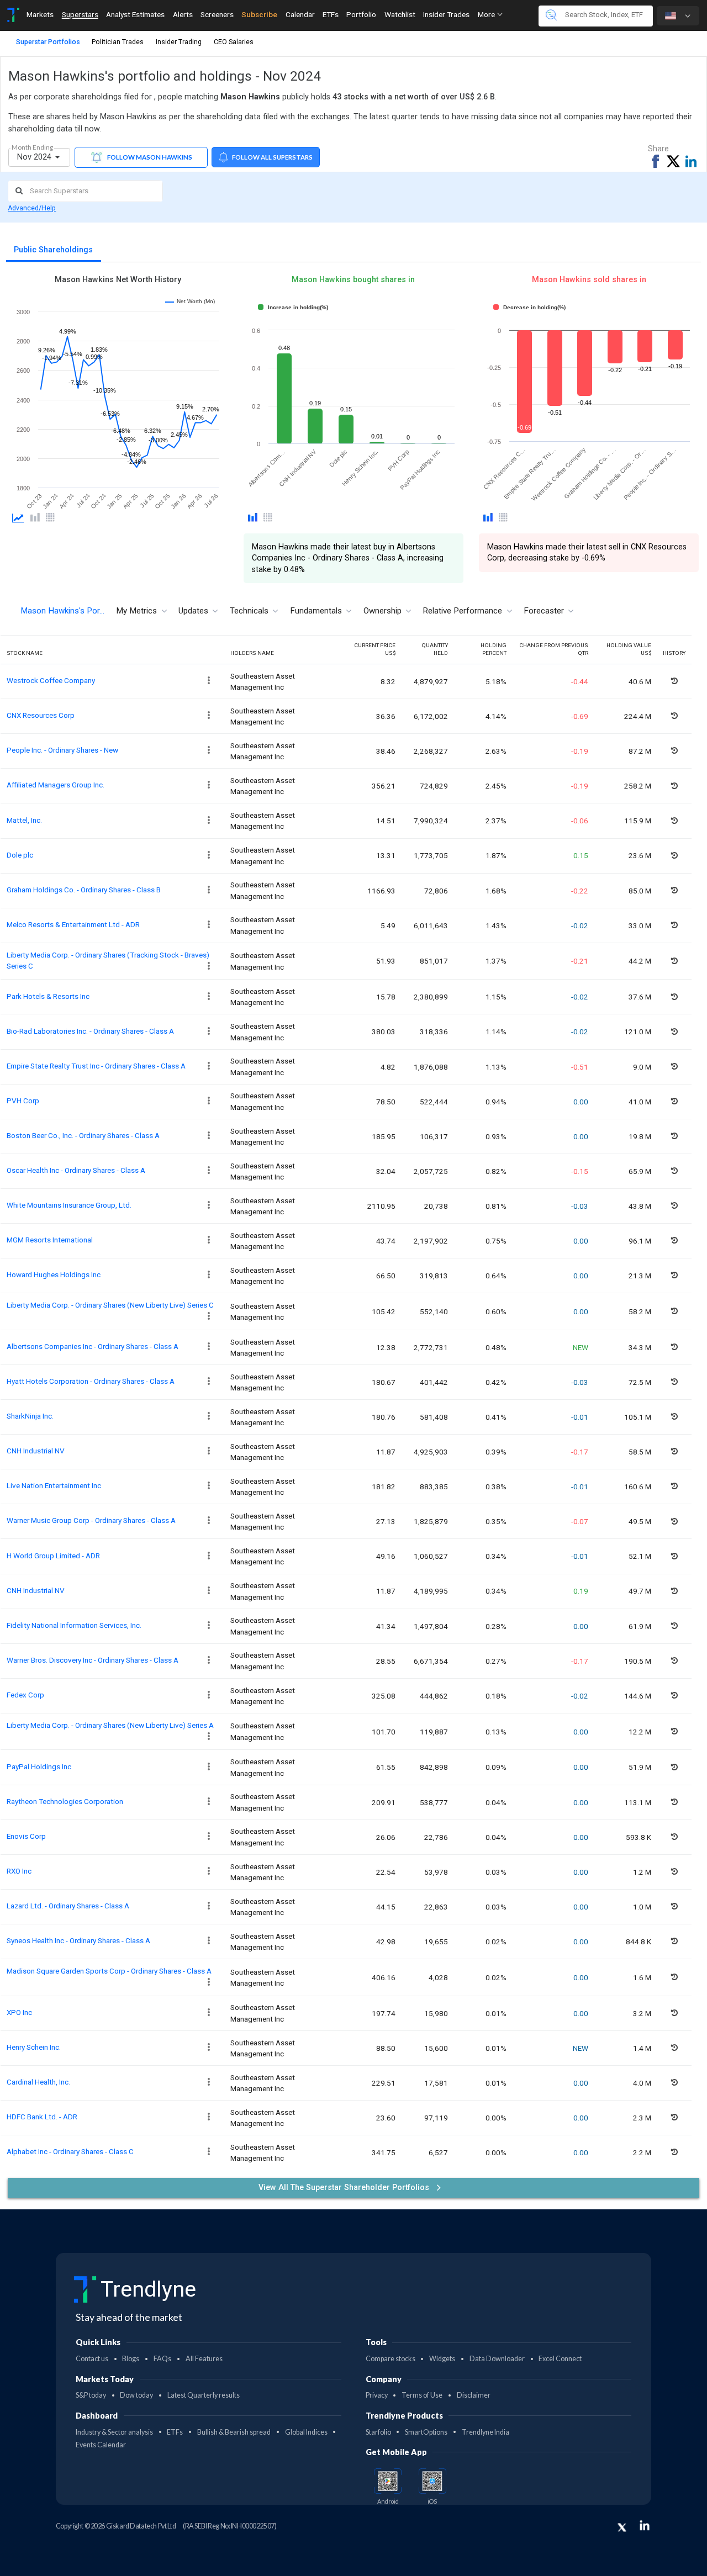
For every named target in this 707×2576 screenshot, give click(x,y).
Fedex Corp (25, 1695)
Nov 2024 (35, 157)
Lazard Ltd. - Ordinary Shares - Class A (68, 1906)
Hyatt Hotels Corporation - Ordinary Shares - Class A (91, 1381)
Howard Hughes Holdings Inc (54, 1274)
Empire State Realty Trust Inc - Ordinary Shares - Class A (96, 1066)
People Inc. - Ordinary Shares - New (62, 750)
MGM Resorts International (50, 1240)
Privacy (377, 2395)
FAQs (162, 2359)
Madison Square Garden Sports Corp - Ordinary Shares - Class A (109, 1971)
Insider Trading (179, 42)
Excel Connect (560, 2359)
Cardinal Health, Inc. (38, 2082)
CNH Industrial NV (36, 1451)
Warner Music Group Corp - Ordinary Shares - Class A (91, 1520)
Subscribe (259, 14)
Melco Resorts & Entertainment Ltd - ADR (73, 924)
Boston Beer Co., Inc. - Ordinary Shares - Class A (83, 1135)
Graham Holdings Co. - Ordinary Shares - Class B (84, 890)
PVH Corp (23, 1101)
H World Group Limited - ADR (53, 1556)
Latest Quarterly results (204, 2395)
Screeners (217, 14)
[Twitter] (622, 2527)
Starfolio (378, 2432)
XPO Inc (19, 2012)
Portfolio (361, 14)
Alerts (183, 14)
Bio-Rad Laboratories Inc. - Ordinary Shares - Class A (90, 1031)
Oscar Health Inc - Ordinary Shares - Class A (76, 1170)
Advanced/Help (32, 208)
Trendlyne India (486, 2432)
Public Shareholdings (53, 250)
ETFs (331, 14)
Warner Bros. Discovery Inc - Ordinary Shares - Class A (93, 1660)
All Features (204, 2359)
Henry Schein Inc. (34, 2047)
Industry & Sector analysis (114, 2432)
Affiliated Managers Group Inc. (56, 785)
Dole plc (20, 855)
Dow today (136, 2395)
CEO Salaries (234, 42)
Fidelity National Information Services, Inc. (74, 1625)
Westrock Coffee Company (51, 680)
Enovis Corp (26, 1836)
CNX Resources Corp (41, 715)
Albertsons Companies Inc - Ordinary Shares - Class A (93, 1346)
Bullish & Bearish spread (234, 2432)
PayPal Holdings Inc (39, 1766)
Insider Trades (446, 14)
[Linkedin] (645, 2525)
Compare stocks (391, 2359)
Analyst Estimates (135, 14)
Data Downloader (497, 2359)
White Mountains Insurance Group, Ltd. (69, 1205)
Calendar (300, 14)
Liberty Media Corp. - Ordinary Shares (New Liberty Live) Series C (110, 1305)
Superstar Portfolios (48, 42)
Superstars (80, 14)
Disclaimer (474, 2395)
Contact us (92, 2359)
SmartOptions (426, 2432)
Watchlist (400, 14)
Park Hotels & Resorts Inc (48, 996)
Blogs (131, 2359)
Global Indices (306, 2432)
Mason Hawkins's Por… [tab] (62, 611)
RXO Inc (19, 1871)
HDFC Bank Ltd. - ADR (42, 2117)
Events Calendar (101, 2445)
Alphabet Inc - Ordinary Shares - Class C (70, 2151)
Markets (40, 14)
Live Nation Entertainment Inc (54, 1485)
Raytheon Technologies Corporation (65, 1801)
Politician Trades (118, 42)
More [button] (487, 14)
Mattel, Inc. (24, 820)
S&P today (91, 2395)
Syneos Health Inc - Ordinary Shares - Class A (78, 1940)
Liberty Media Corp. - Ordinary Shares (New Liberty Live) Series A (110, 1725)
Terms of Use (422, 2395)
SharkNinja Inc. (30, 1416)
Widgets (442, 2359)
